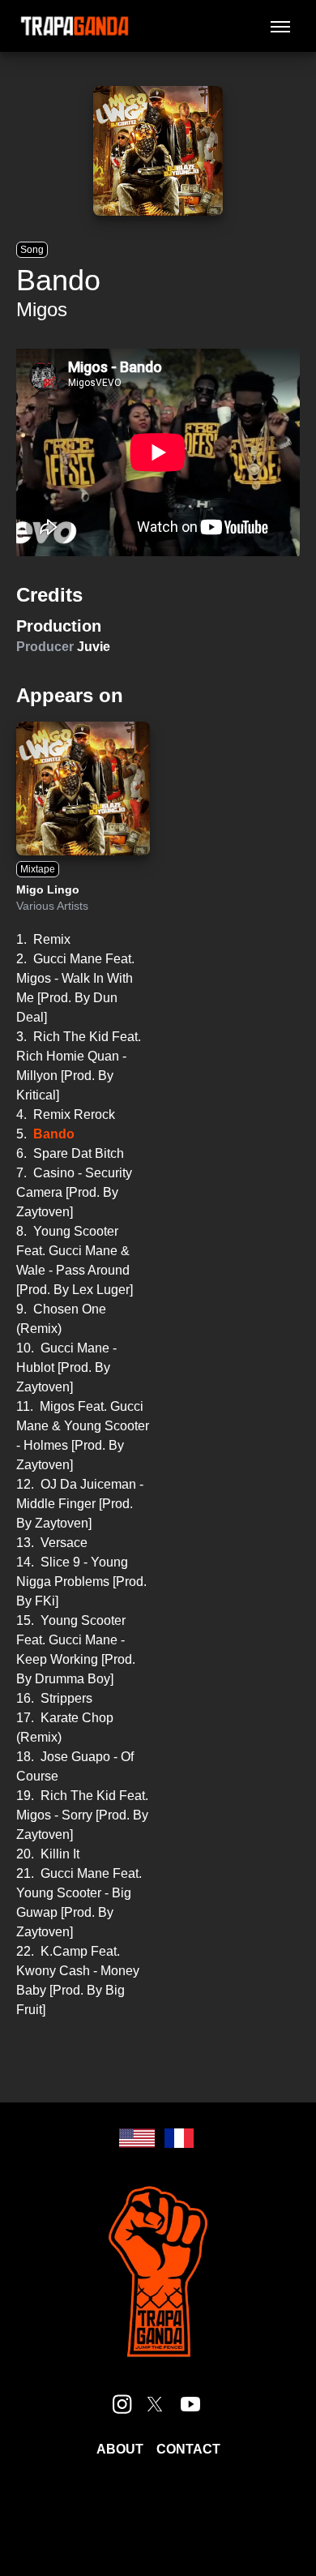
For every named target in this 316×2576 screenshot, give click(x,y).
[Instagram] (122, 2404)
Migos (42, 309)
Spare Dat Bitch (79, 1153)
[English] (137, 2138)
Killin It (60, 1854)
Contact (188, 2449)
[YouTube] (190, 2404)
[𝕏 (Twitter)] (155, 2404)
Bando (54, 1134)
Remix (52, 939)
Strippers (66, 1698)
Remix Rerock (74, 1114)
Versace (64, 1543)
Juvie (94, 647)
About (120, 2449)
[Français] (179, 2138)
